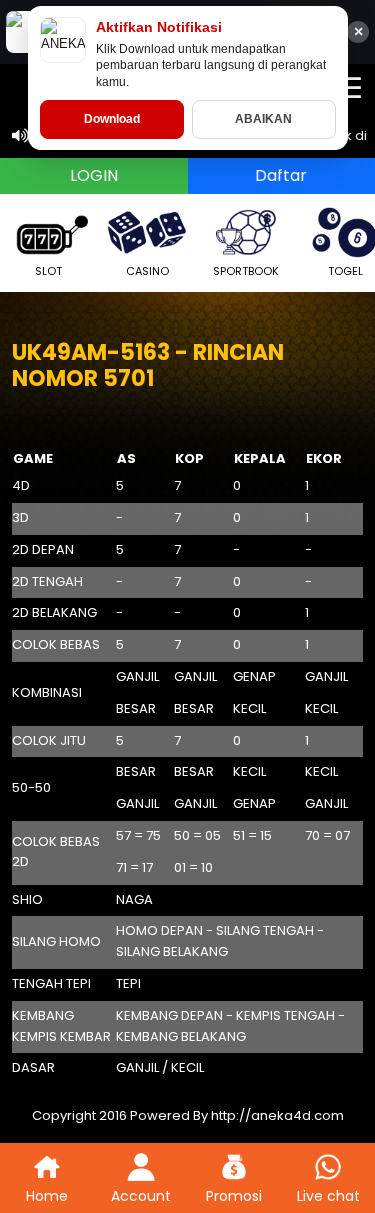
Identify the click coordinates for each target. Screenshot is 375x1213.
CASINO (147, 271)
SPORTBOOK (246, 271)
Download (112, 119)
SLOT (48, 271)
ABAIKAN (263, 119)
